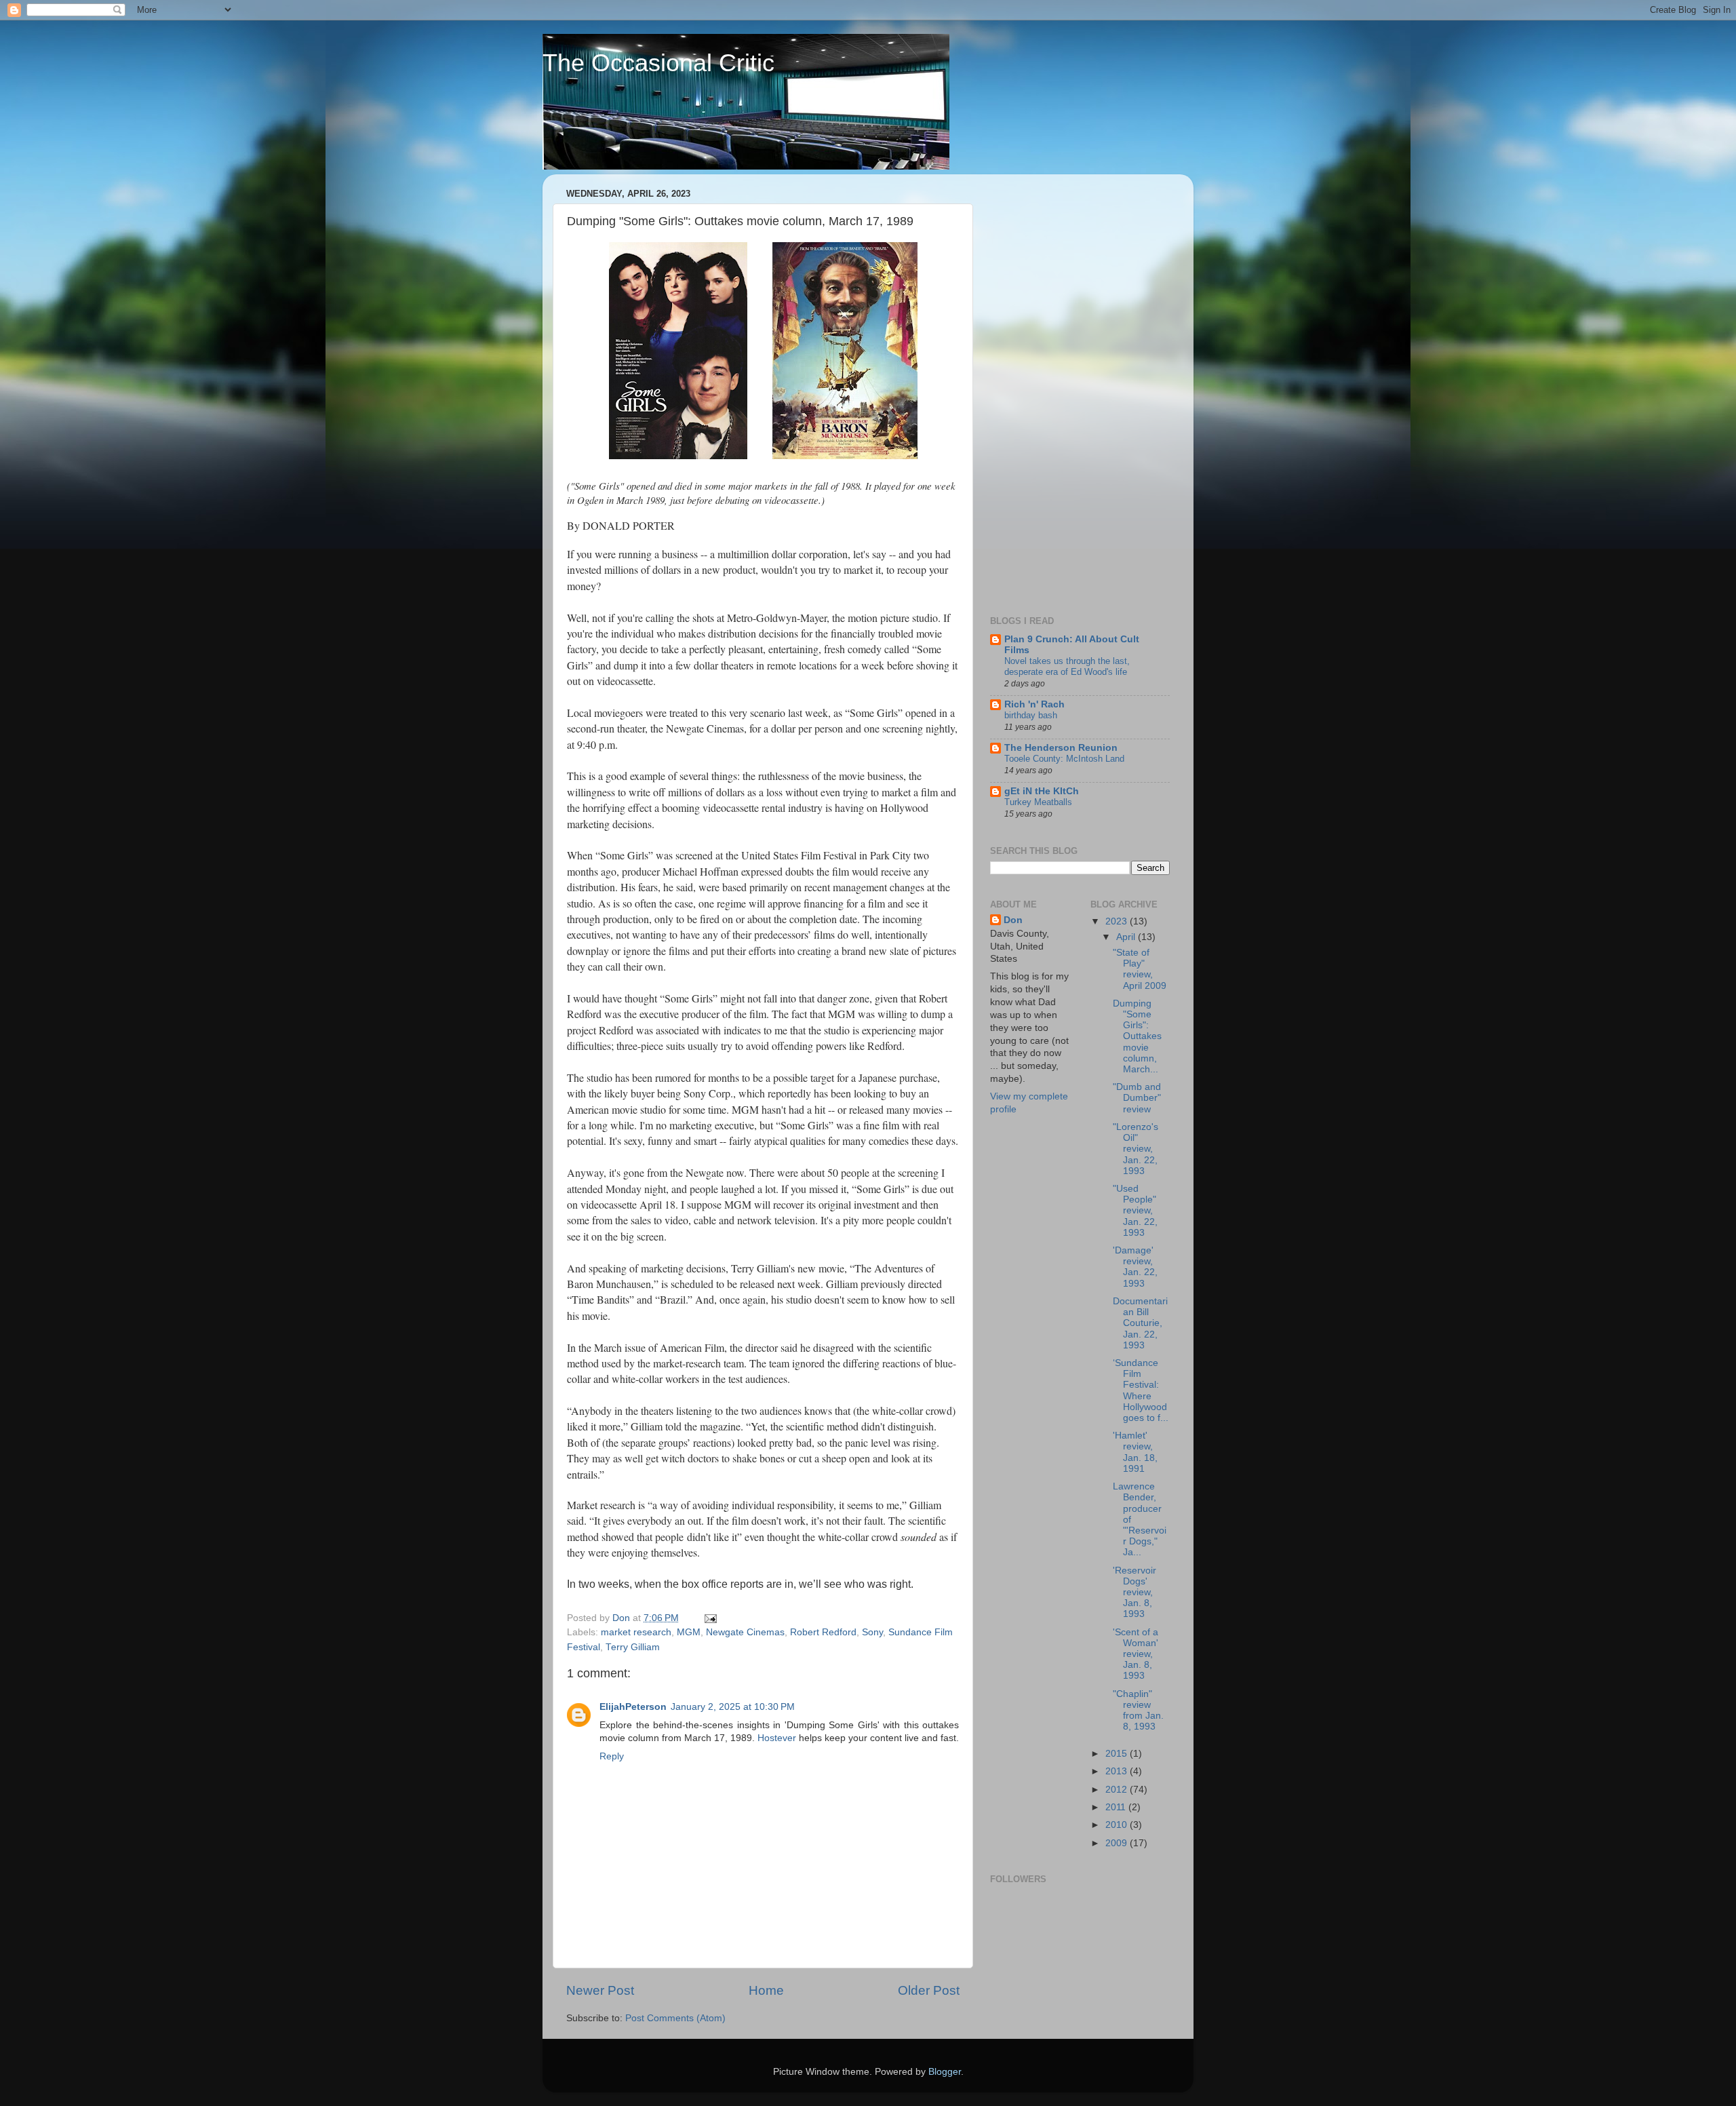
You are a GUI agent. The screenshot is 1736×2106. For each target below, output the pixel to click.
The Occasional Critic (658, 63)
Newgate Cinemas (745, 1632)
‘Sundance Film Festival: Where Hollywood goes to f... (1141, 1390)
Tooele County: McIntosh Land (1064, 759)
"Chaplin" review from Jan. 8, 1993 (1138, 1711)
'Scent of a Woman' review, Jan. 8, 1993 (1136, 1654)
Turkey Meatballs (1038, 802)
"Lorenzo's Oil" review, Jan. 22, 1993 (1136, 1149)
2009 (1118, 1843)
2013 (1118, 1771)
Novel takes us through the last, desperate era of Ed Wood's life (1067, 667)
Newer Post (600, 1990)
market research (636, 1632)
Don (1013, 920)
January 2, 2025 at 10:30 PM (733, 1707)
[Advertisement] (1044, 388)
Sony (872, 1632)
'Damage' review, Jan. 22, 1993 (1135, 1267)
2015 (1118, 1754)
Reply (612, 1756)
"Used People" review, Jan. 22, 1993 (1135, 1211)
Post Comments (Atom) (675, 2018)
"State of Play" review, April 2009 (1140, 969)
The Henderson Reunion (1061, 748)
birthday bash (1031, 715)
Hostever (777, 1738)
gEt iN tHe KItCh (1042, 791)
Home (766, 1990)
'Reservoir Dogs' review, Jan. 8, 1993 (1135, 1593)
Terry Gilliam (633, 1647)
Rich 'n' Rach (1034, 704)
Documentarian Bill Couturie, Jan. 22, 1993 (1140, 1323)
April (1127, 937)
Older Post (929, 1990)
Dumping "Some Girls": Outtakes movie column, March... (1137, 1036)
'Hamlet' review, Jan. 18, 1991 (1135, 1452)
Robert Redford (823, 1632)
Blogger (945, 2072)
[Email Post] (710, 1618)
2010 (1118, 1825)
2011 (1117, 1807)
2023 (1118, 921)
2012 (1118, 1790)
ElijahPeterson (633, 1707)
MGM (689, 1632)
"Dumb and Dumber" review (1137, 1098)
